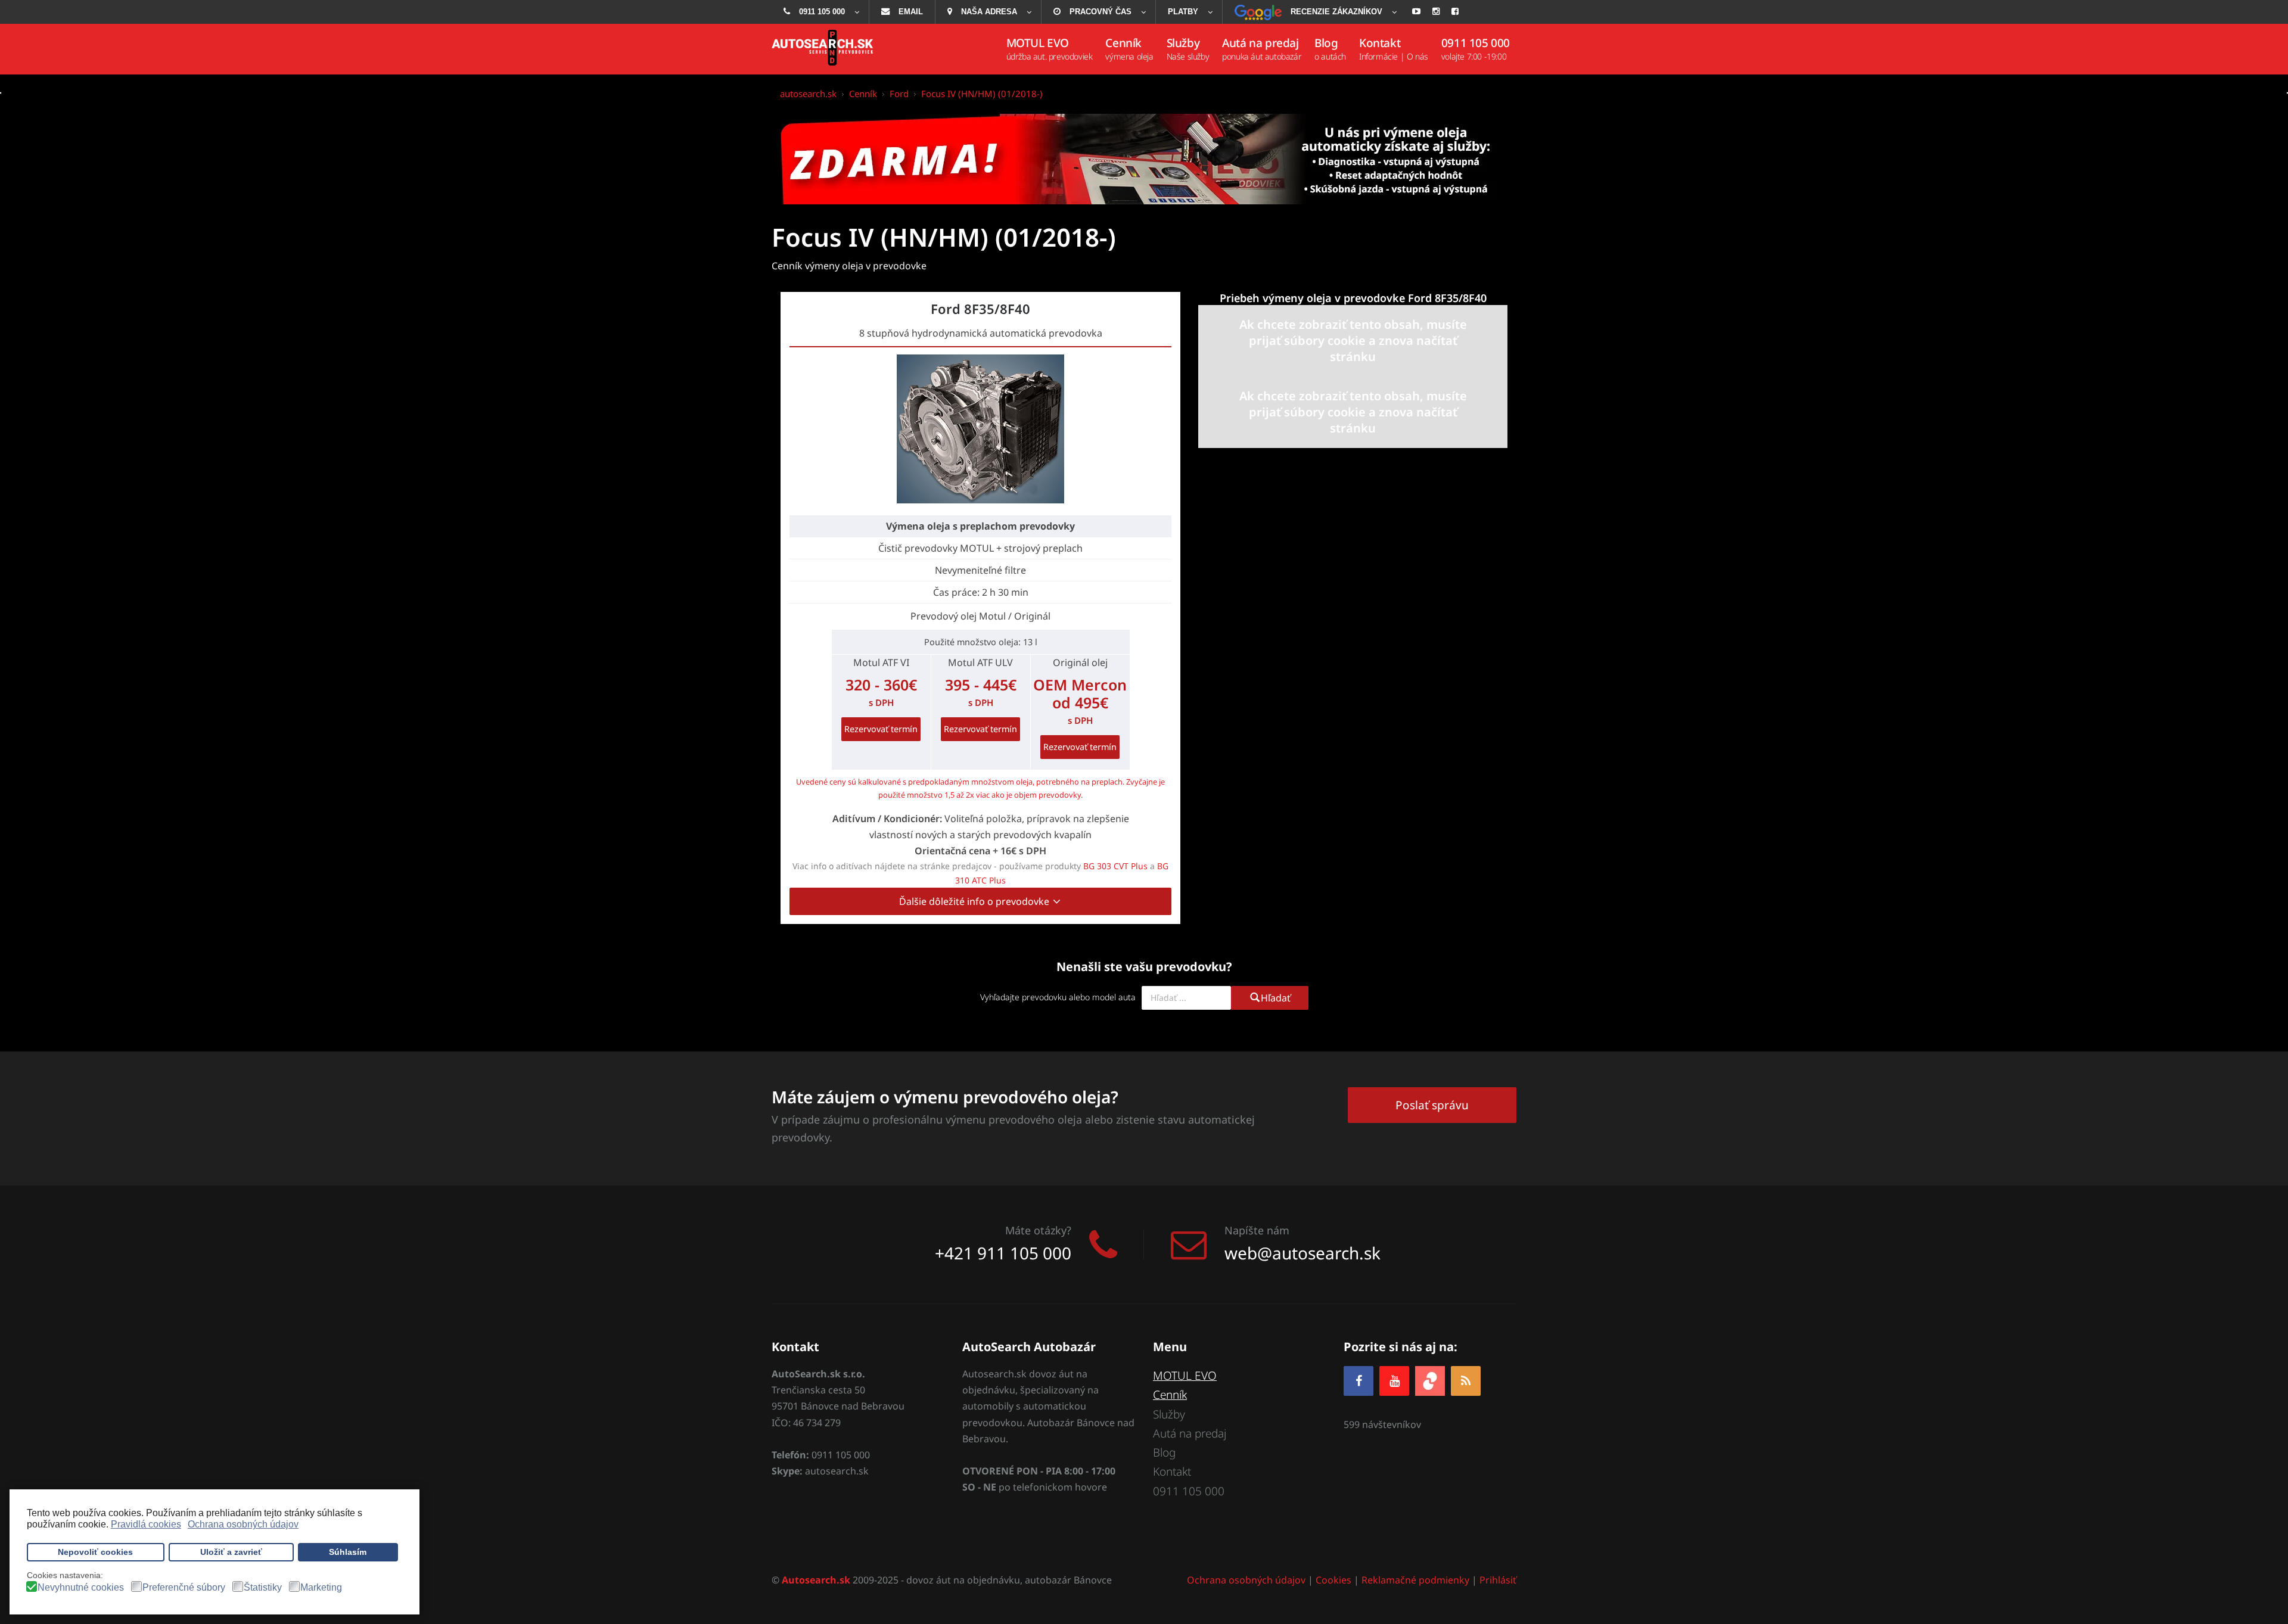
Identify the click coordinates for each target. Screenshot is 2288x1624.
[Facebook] (1358, 1381)
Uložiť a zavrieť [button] (231, 1552)
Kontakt (1172, 1471)
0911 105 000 (1189, 1491)
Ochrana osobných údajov (1246, 1580)
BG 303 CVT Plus (1115, 866)
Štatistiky (263, 1588)
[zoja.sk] (1430, 1379)
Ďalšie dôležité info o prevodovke (975, 901)
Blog (1164, 1452)
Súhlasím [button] (348, 1552)
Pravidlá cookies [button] (146, 1524)
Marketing (321, 1588)
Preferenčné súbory (184, 1588)
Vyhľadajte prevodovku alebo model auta (1058, 997)
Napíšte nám (1257, 1230)
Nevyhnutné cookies (81, 1588)
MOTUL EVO (1185, 1376)
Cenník (1170, 1395)
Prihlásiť (1498, 1580)
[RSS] (1466, 1381)
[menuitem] (820, 12)
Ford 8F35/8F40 (980, 309)
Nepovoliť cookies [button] (95, 1552)
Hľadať (1276, 998)
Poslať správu (1432, 1105)
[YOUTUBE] (1394, 1381)
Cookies (1333, 1580)
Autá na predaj (1190, 1433)
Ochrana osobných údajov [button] (243, 1524)
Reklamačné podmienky (1415, 1580)
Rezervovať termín (881, 729)
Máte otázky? (1038, 1230)
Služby (1169, 1414)
